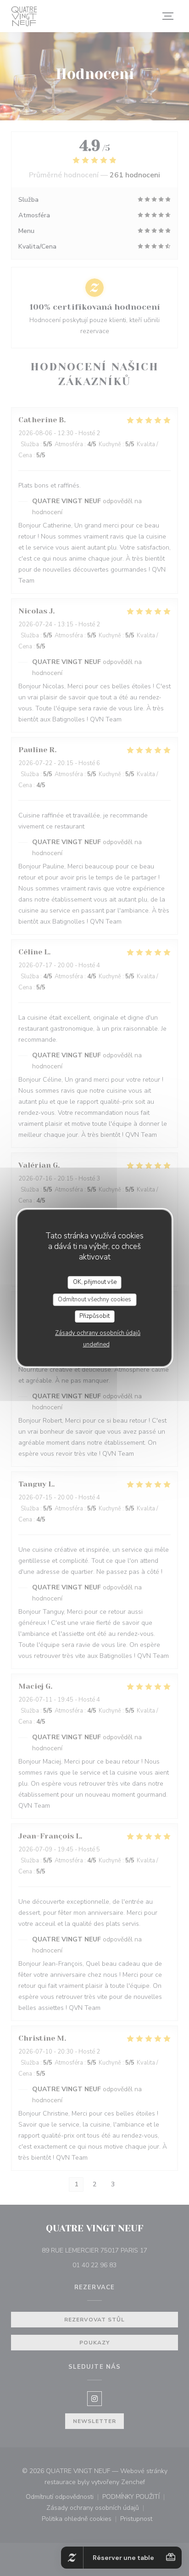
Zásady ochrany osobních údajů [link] (98, 1333)
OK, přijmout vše (95, 1282)
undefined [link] (96, 1345)
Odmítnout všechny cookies (94, 1299)
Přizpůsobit (94, 1316)
